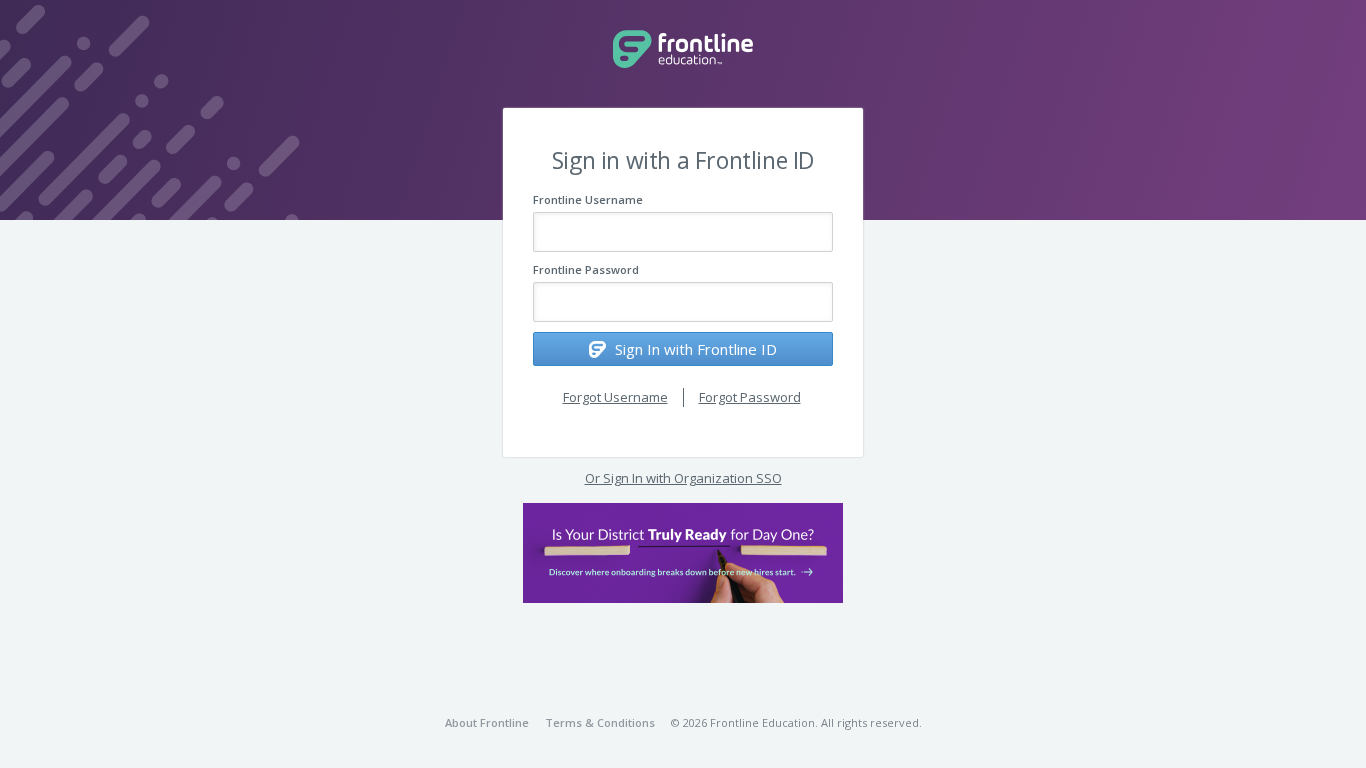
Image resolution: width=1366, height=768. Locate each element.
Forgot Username (615, 397)
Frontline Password (586, 269)
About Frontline (487, 722)
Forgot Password (750, 397)
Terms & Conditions (600, 722)
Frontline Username (588, 199)
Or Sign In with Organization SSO (683, 478)
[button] (683, 553)
